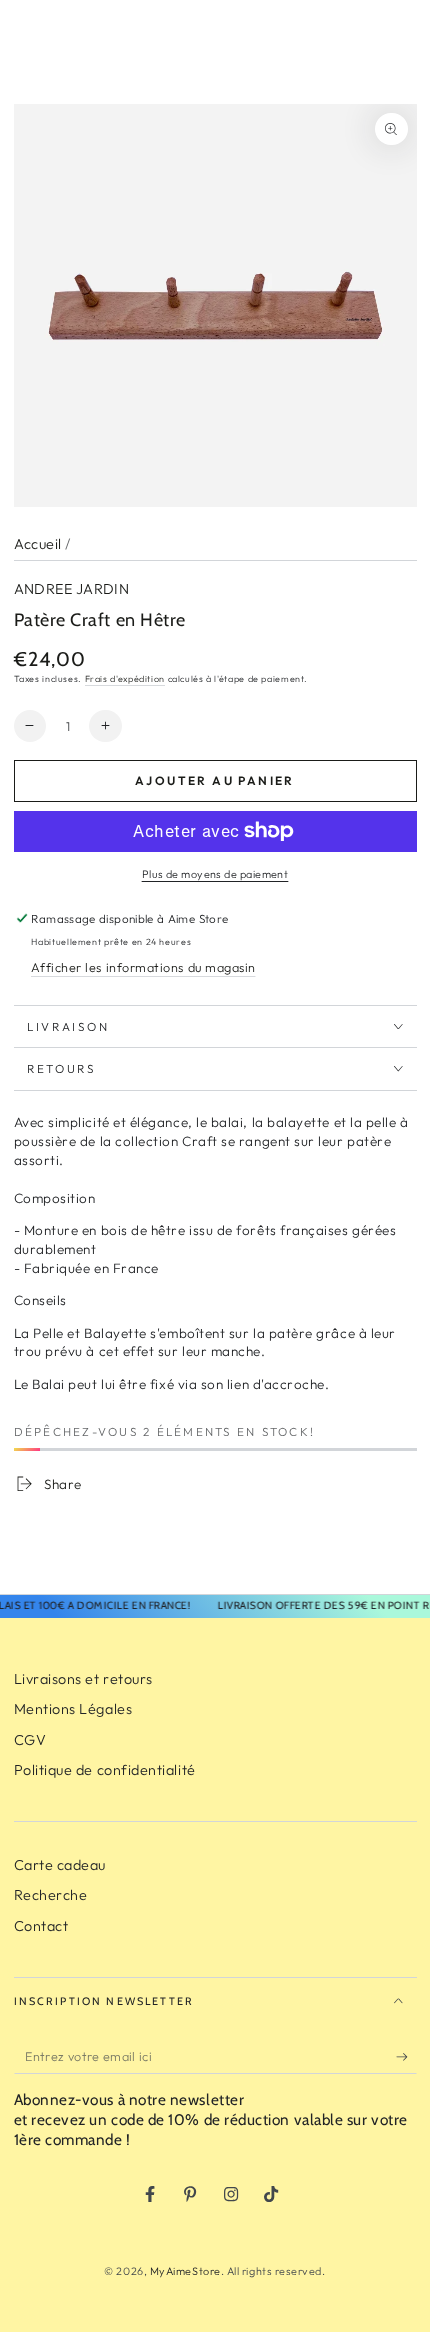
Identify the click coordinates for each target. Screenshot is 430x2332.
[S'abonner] (406, 2057)
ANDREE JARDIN (72, 589)
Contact (41, 1926)
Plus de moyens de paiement (215, 874)
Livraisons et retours (83, 1679)
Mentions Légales (73, 1709)
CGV (30, 1740)
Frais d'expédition (125, 678)
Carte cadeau (60, 1865)
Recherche (51, 1895)
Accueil (38, 544)
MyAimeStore (185, 2271)
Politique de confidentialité (105, 1770)
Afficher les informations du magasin (143, 967)
